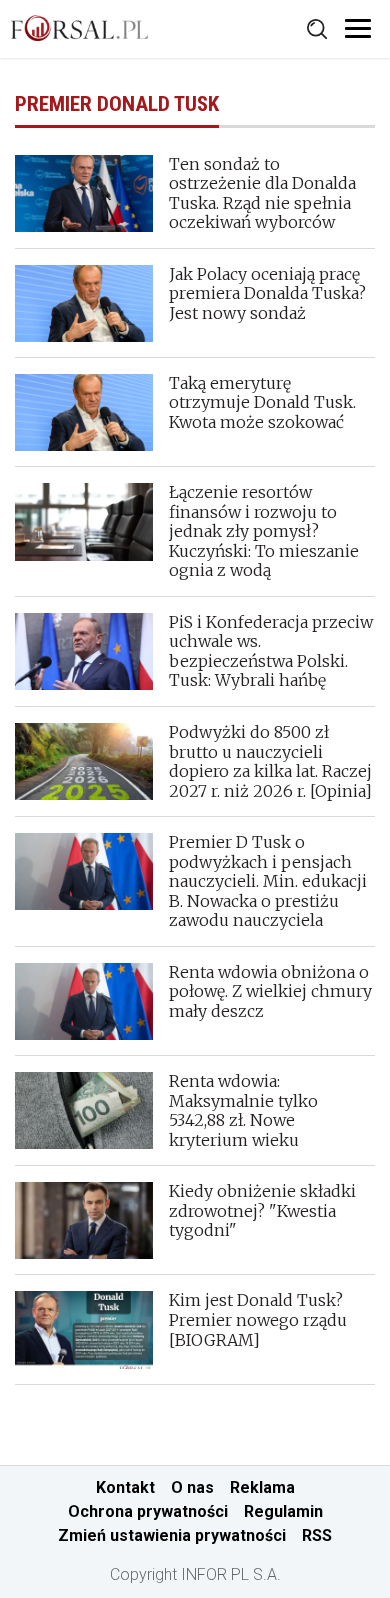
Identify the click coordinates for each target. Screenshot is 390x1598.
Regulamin (283, 1511)
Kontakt (125, 1487)
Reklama (262, 1487)
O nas (192, 1487)
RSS (317, 1535)
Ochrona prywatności (148, 1511)
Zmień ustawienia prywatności (172, 1535)
